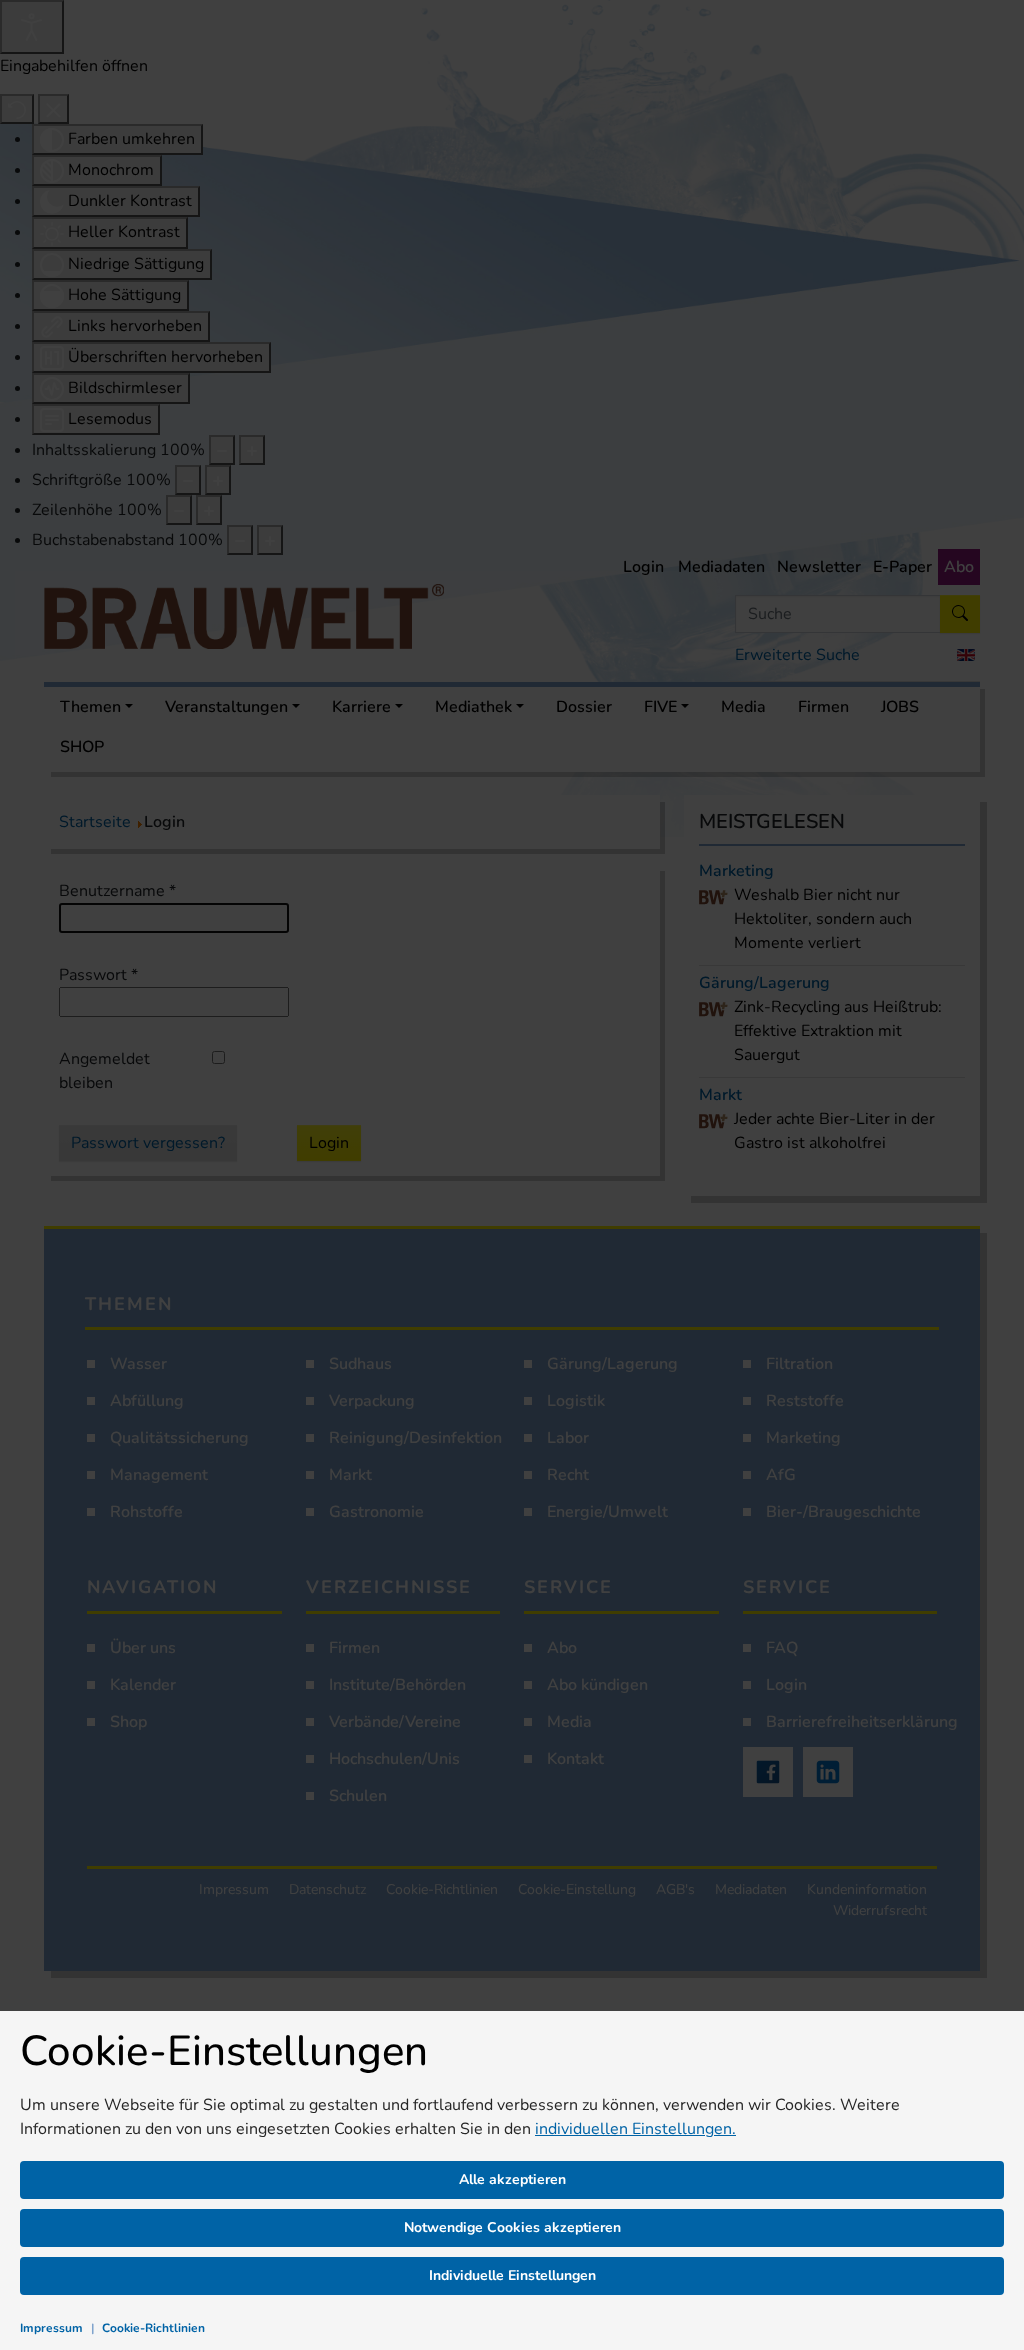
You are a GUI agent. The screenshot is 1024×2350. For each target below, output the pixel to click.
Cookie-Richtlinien (153, 2328)
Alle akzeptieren (512, 2179)
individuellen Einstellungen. (635, 2129)
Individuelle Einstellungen (512, 2275)
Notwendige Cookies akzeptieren (512, 2227)
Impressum (51, 2328)
